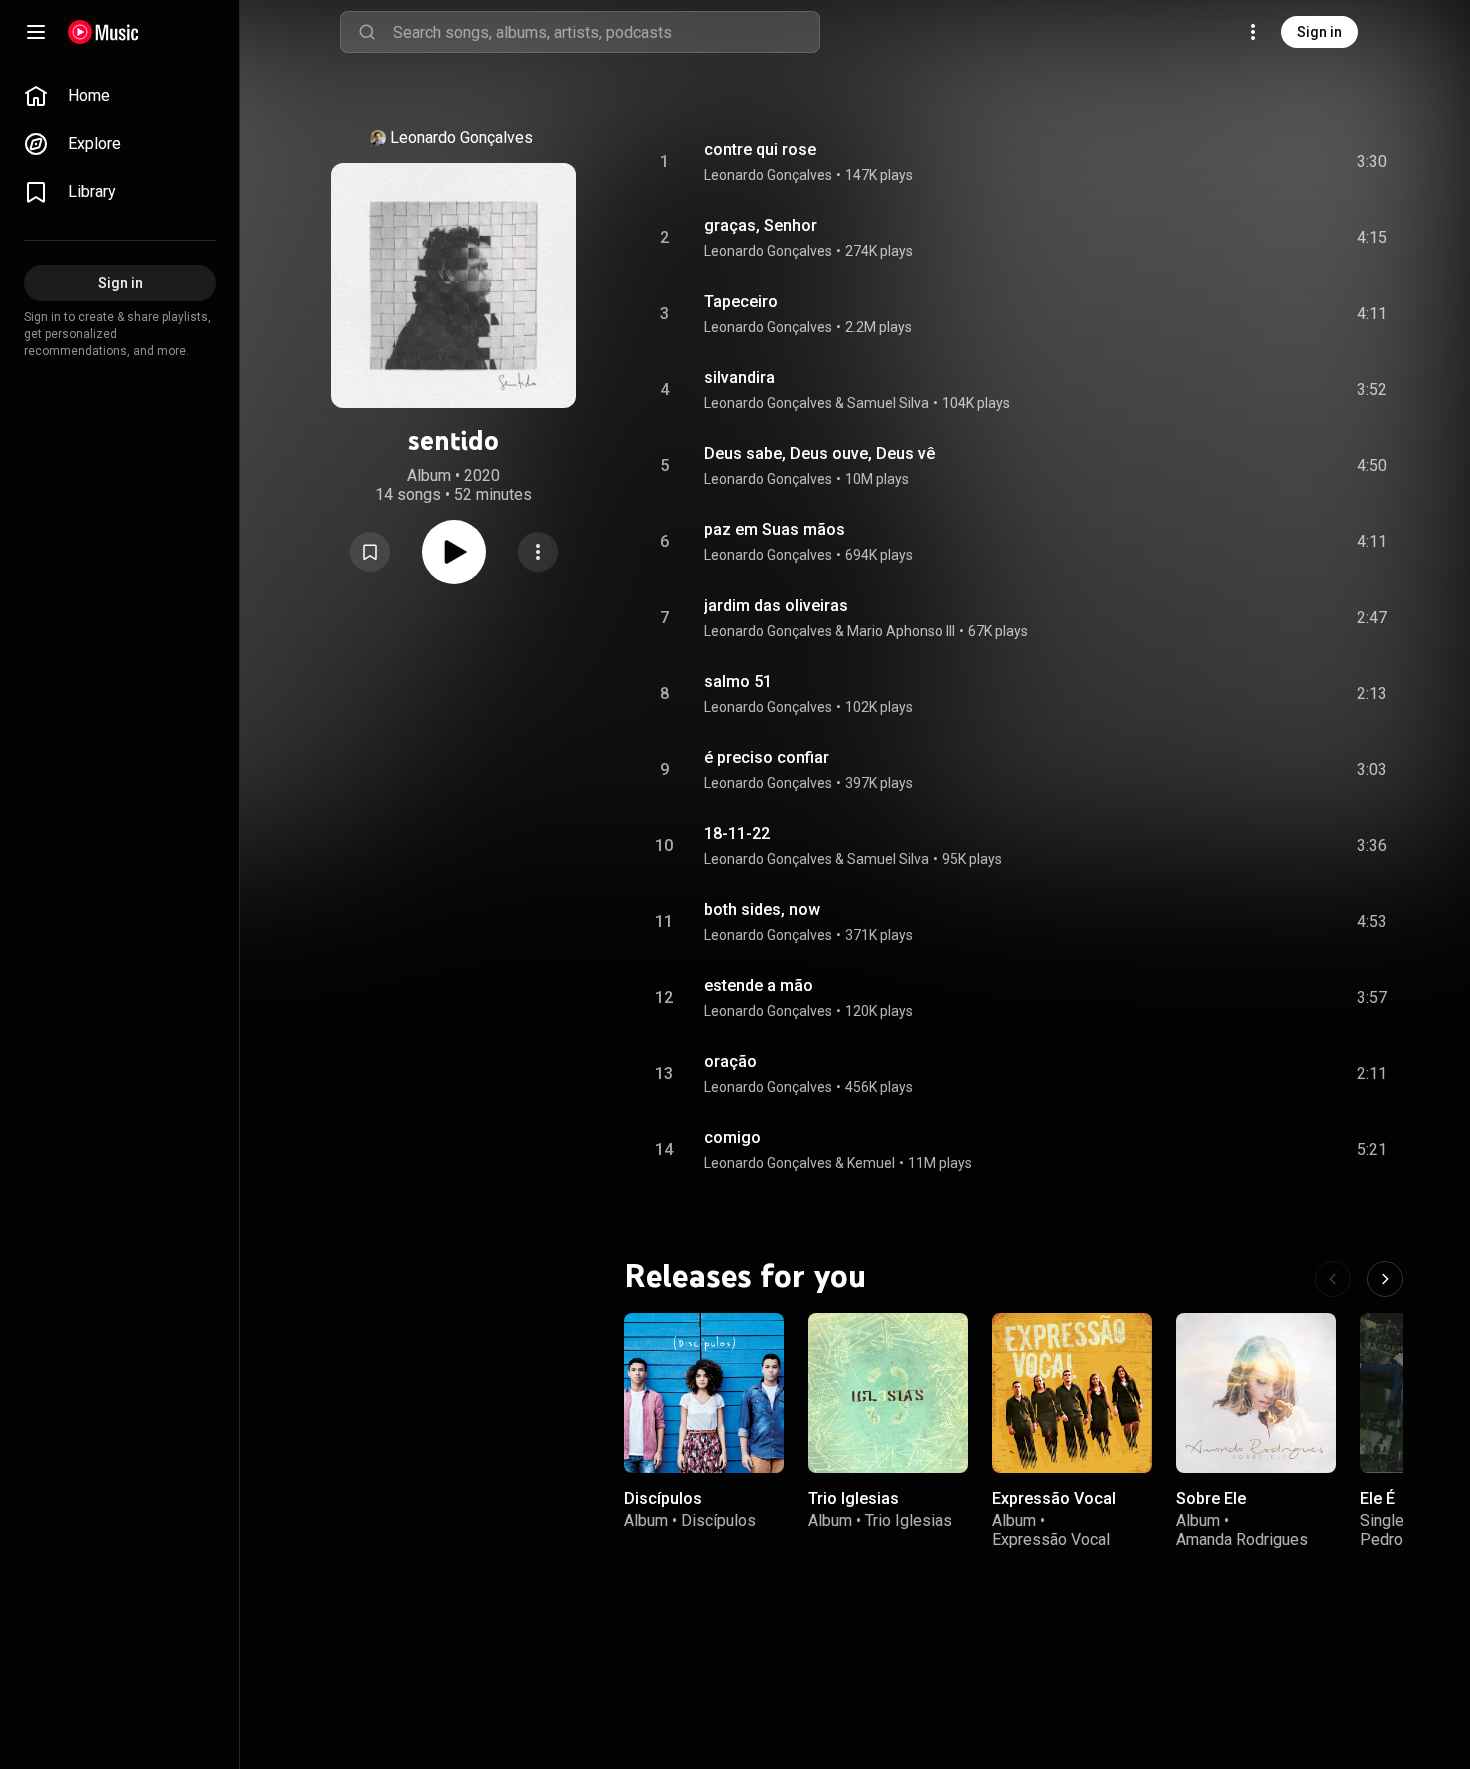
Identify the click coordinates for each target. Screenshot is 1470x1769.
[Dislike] (1259, 162)
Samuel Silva (888, 403)
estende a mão (758, 985)
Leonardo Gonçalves (461, 137)
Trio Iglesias (853, 1498)
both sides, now (762, 909)
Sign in (1319, 32)
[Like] (1221, 162)
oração (730, 1061)
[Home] (103, 32)
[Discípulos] (704, 1393)
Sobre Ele (1211, 1498)
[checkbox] (1373, 162)
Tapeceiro (741, 301)
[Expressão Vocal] (1072, 1393)
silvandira (739, 377)
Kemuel (871, 1163)
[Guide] (36, 32)
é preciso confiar (766, 757)
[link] (120, 96)
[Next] (1385, 1279)
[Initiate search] (367, 32)
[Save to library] (370, 552)
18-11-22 (737, 833)
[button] (370, 552)
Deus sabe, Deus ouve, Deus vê (819, 453)
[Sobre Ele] (1256, 1393)
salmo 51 (738, 681)
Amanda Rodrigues (1242, 1539)
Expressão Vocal (1054, 1498)
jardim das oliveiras (776, 605)
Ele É (1377, 1498)
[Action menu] (538, 552)
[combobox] (606, 32)
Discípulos (663, 1498)
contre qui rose (760, 149)
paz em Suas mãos (774, 529)
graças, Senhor (760, 225)
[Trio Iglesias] (888, 1393)
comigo (732, 1137)
